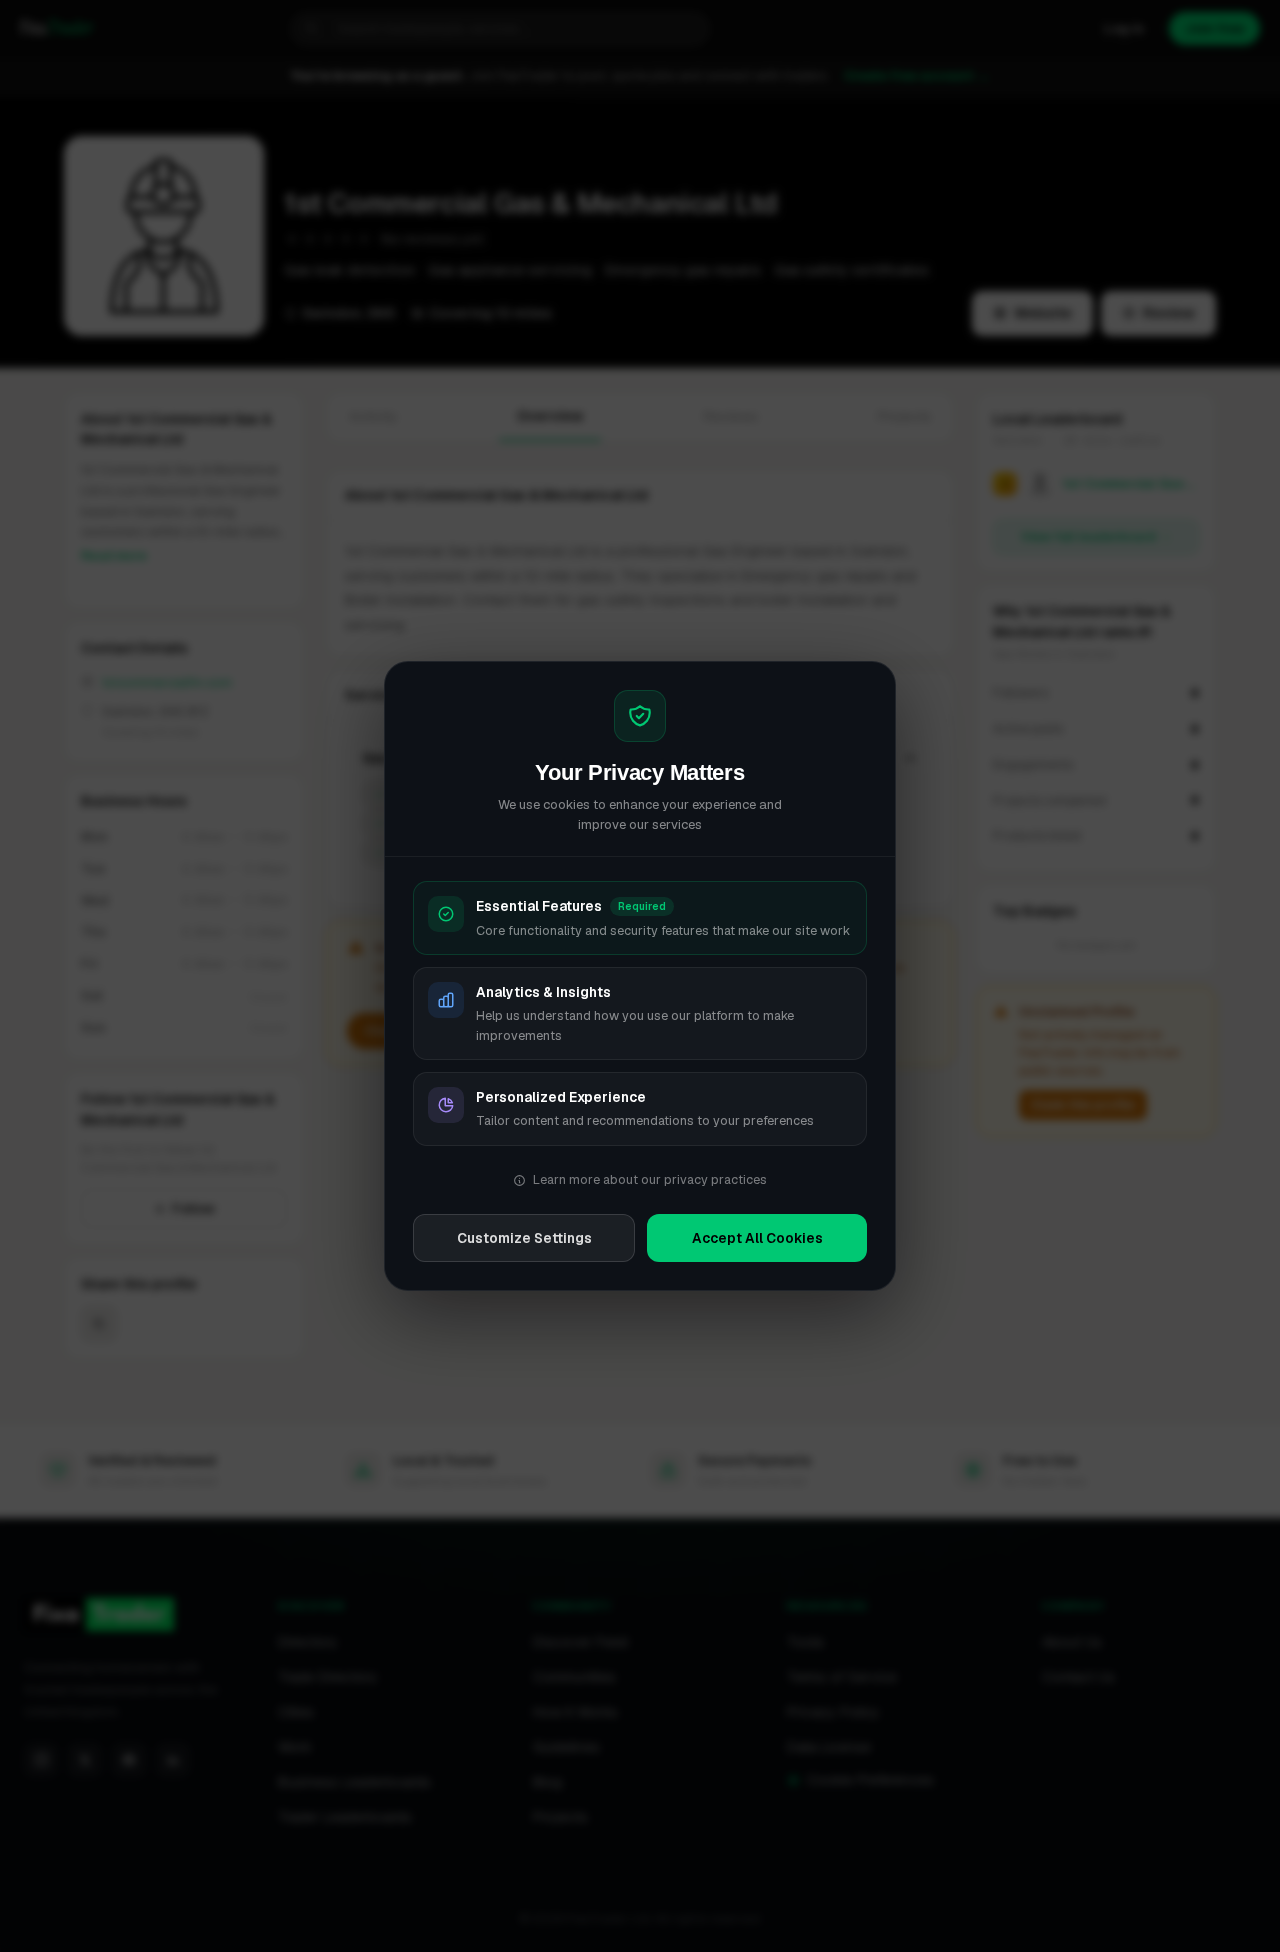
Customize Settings (524, 1238)
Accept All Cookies (757, 1238)
